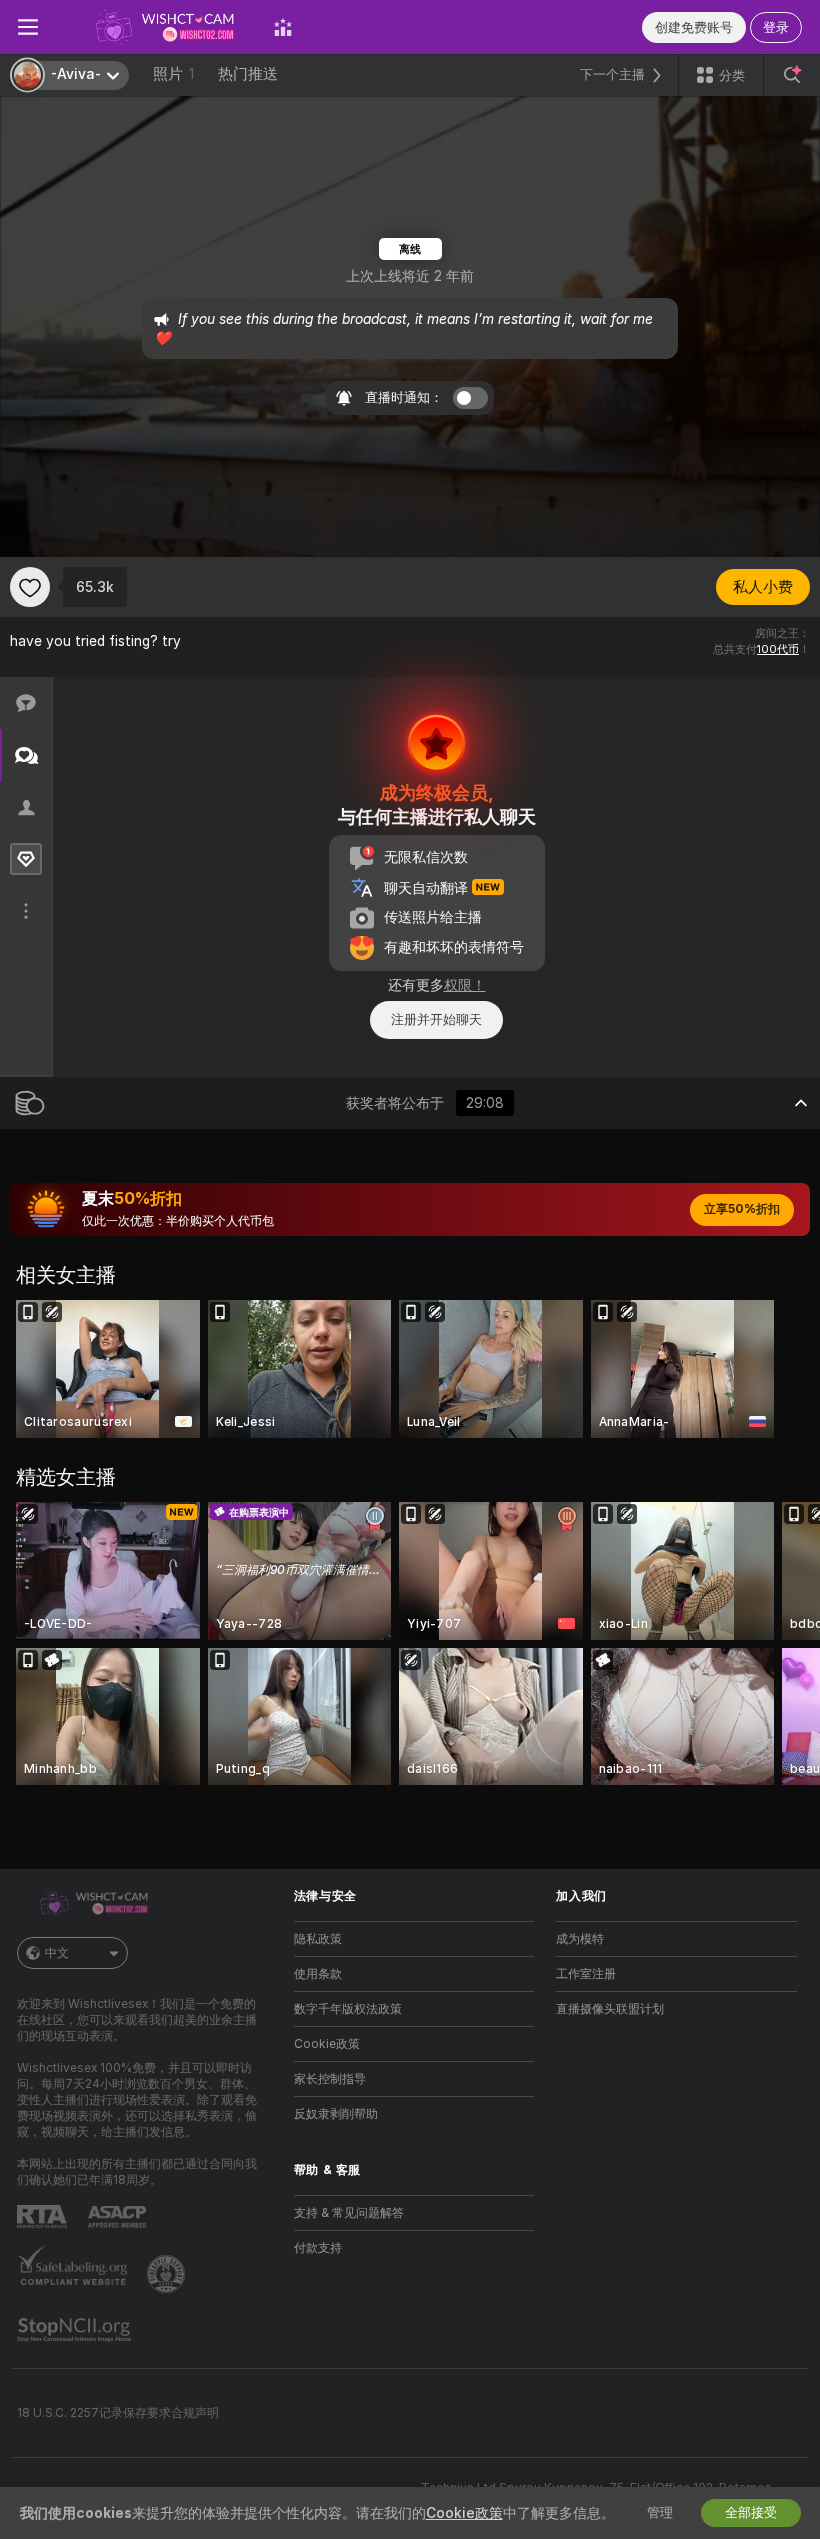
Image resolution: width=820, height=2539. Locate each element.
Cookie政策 (327, 2044)
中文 (57, 1953)
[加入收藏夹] (30, 587)
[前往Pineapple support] (168, 2274)
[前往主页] (156, 27)
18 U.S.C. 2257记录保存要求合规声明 (118, 2413)
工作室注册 (586, 1974)
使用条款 (318, 1974)
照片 (173, 74)
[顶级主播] (283, 27)
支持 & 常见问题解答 (349, 2213)
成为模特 (580, 1939)
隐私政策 (318, 1939)
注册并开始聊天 (436, 1019)
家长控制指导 (330, 2079)
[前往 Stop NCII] (76, 2330)
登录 (776, 27)
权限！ (465, 985)
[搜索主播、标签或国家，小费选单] (792, 75)
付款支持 (318, 2248)
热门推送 (248, 74)
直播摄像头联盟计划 (610, 2009)
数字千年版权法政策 (348, 2009)
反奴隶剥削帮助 (336, 2114)
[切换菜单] (28, 27)
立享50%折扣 (742, 1209)
